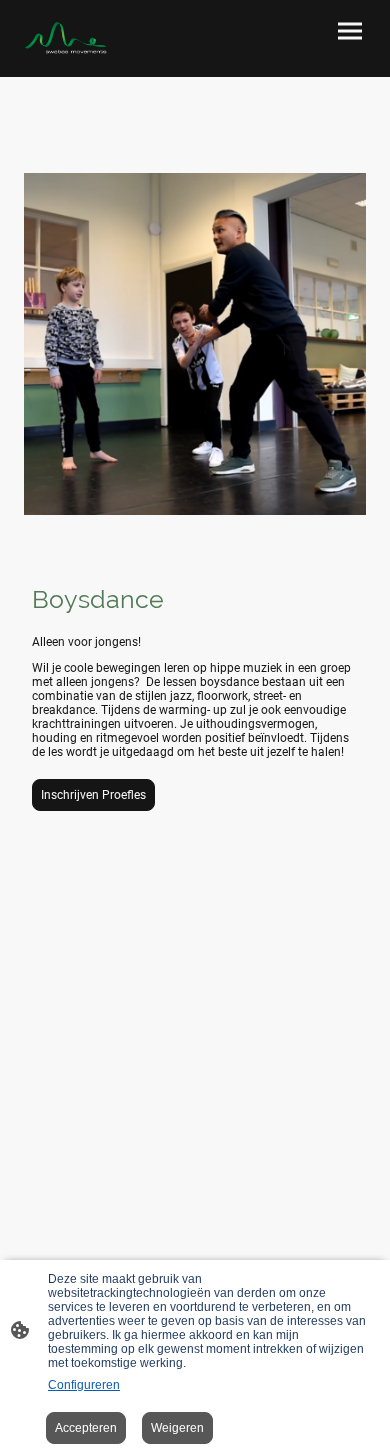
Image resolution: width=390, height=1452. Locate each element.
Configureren (84, 1385)
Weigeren (177, 1428)
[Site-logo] (65, 38)
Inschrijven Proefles (93, 795)
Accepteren (86, 1428)
